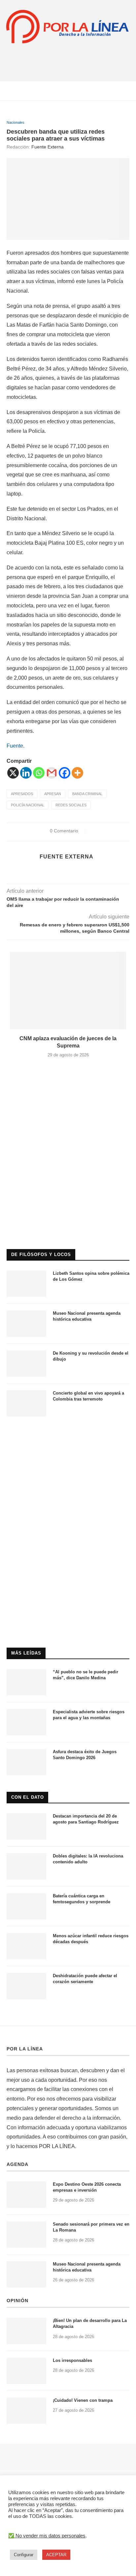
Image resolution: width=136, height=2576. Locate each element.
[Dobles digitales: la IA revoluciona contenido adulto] (26, 1866)
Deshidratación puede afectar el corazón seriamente (85, 1979)
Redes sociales (71, 805)
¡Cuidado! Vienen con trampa (83, 2400)
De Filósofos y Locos (41, 1255)
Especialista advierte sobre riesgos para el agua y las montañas (89, 1715)
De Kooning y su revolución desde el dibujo (91, 1356)
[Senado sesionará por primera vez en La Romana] (26, 2235)
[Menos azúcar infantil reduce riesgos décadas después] (26, 1946)
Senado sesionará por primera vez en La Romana (91, 2227)
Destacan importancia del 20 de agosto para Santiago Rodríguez (86, 1819)
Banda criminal (87, 794)
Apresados (22, 794)
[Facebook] (65, 773)
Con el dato (28, 1797)
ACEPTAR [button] (56, 2555)
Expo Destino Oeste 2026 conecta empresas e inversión (87, 2187)
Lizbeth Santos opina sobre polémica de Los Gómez (91, 1276)
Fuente (15, 746)
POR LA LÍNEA (25, 2049)
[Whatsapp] (39, 773)
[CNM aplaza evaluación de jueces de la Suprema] (68, 991)
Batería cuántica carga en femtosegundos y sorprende (82, 1899)
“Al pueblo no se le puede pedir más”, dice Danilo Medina (85, 1675)
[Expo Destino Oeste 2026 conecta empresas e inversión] (26, 2195)
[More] (77, 773)
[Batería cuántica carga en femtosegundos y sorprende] (26, 1906)
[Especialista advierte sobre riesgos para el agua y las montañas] (26, 1722)
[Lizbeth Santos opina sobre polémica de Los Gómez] (26, 1284)
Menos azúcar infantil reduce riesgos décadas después (91, 1939)
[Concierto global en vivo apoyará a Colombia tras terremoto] (26, 1403)
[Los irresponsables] (26, 2371)
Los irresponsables (72, 2360)
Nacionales (16, 122)
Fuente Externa (48, 147)
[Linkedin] (26, 773)
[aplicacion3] (68, 1092)
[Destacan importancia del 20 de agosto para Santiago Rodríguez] (26, 1826)
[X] (13, 773)
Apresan (53, 794)
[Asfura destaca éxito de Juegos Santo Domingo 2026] (26, 1762)
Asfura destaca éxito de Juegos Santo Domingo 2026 (85, 1755)
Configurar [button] (24, 2555)
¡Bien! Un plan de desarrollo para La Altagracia (90, 2323)
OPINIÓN (17, 2301)
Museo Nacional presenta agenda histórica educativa (87, 1316)
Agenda (17, 2164)
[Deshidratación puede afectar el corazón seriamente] (26, 1986)
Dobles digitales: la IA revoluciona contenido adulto (88, 1859)
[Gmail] (52, 773)
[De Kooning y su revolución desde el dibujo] (26, 1364)
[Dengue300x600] (68, 1436)
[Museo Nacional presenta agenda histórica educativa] (26, 1324)
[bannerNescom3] (68, 58)
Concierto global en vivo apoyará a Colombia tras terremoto (88, 1396)
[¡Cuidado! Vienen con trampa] (26, 2411)
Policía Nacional (28, 805)
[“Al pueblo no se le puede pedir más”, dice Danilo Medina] (26, 1682)
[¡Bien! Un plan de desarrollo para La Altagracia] (26, 2331)
